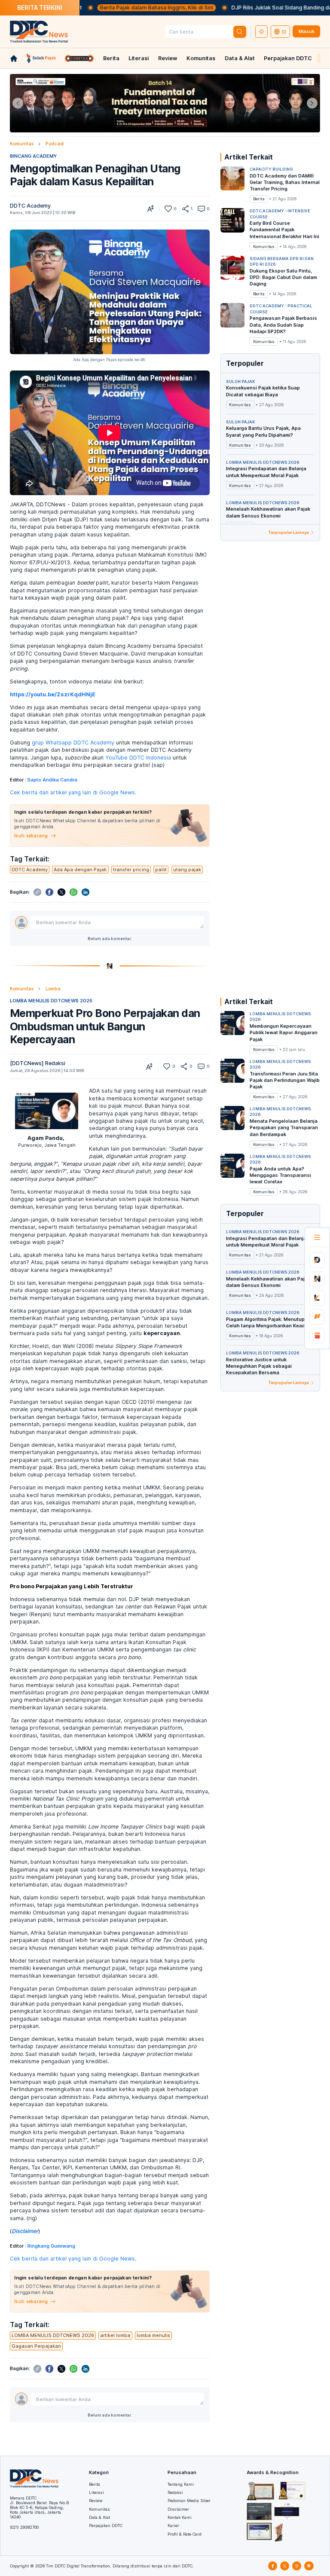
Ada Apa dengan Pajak (80, 870)
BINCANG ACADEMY (33, 156)
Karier (173, 2525)
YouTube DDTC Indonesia (138, 758)
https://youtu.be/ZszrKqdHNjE (53, 694)
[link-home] (14, 58)
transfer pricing (131, 870)
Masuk (307, 31)
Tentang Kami (181, 2484)
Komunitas (201, 58)
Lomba (53, 989)
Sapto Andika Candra (52, 780)
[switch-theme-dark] (262, 32)
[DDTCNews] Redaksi (38, 1063)
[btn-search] (240, 32)
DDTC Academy (30, 206)
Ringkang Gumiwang (51, 2246)
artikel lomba (115, 2335)
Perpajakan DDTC (288, 58)
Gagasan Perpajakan (36, 2346)
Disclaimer (178, 2509)
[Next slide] (312, 103)
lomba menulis (153, 2335)
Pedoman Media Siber (189, 2501)
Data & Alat (240, 58)
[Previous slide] (18, 103)
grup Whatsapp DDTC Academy (73, 743)
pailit (161, 870)
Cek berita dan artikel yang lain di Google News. (73, 792)
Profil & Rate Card (185, 2534)
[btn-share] (185, 209)
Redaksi (175, 2492)
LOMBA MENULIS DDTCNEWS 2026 (51, 1001)
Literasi (139, 58)
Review (168, 58)
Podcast (55, 144)
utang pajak (187, 870)
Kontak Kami (180, 2517)
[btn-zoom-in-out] (151, 209)
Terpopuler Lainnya (289, 532)
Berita (111, 58)
